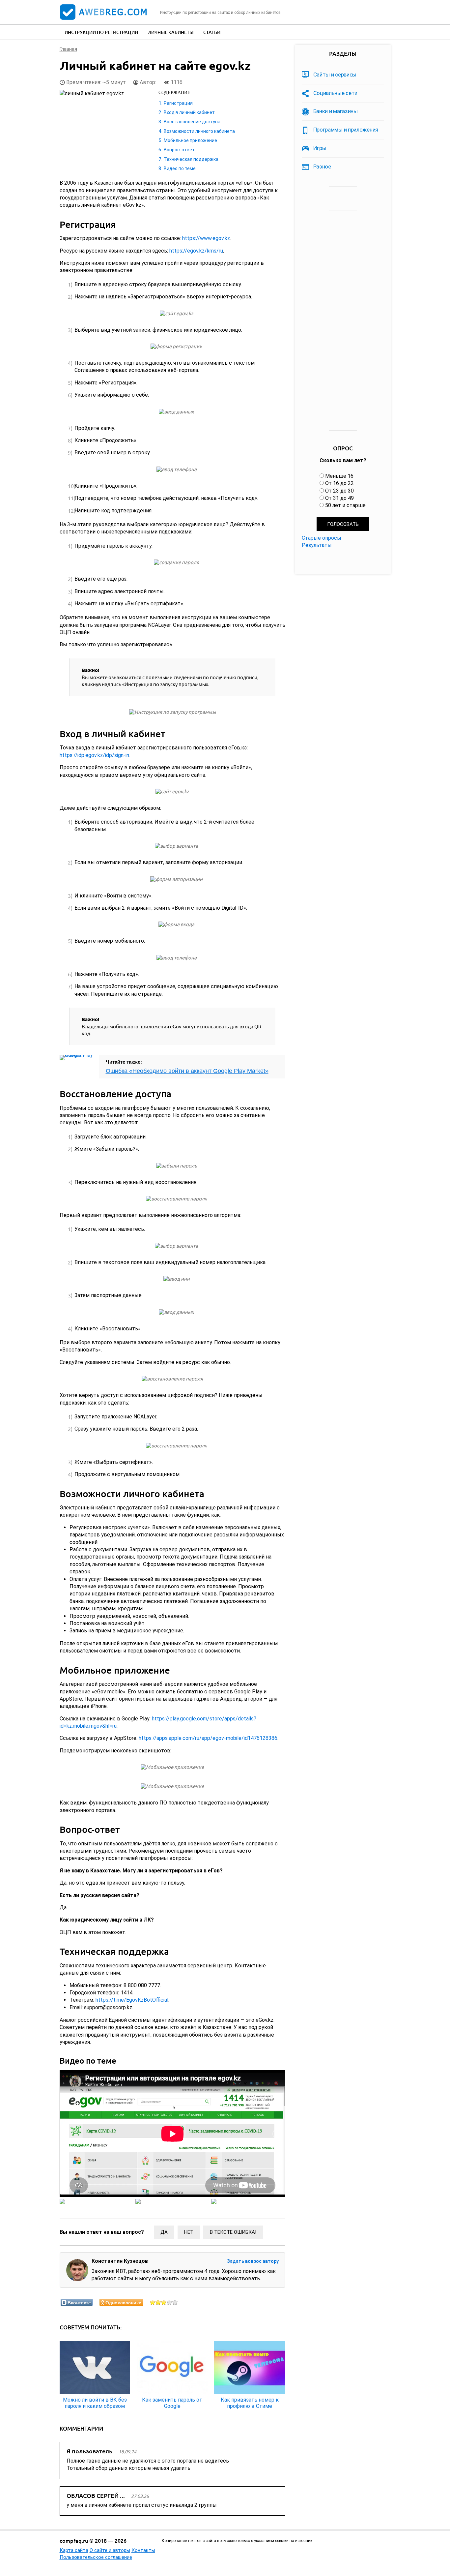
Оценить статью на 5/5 (175, 2302)
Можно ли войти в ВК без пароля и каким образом (95, 2403)
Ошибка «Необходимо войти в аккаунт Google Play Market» (187, 1071)
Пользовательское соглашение (96, 2557)
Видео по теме (180, 168)
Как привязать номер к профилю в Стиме (250, 2403)
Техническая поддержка (191, 159)
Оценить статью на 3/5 (164, 2302)
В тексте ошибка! (233, 2232)
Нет (189, 2232)
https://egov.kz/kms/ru (196, 251)
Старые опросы (322, 538)
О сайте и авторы (110, 2550)
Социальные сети (336, 93)
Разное (322, 167)
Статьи (212, 32)
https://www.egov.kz (206, 238)
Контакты (143, 2550)
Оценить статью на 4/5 (169, 2302)
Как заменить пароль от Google (172, 2403)
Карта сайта (74, 2550)
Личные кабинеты (171, 32)
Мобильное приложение (190, 140)
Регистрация (178, 103)
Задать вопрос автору (253, 2261)
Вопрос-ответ (179, 150)
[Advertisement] (343, 321)
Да (164, 2232)
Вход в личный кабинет (189, 112)
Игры (320, 148)
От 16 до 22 (339, 483)
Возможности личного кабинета (199, 131)
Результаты (317, 545)
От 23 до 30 (339, 491)
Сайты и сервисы (335, 75)
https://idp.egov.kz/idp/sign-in (94, 755)
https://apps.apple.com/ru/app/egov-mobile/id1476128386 (208, 1738)
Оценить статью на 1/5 (153, 2302)
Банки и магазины (336, 111)
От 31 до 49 (339, 498)
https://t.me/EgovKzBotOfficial (132, 2000)
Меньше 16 (339, 476)
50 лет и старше (345, 505)
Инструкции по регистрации (101, 32)
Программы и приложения (346, 130)
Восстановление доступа (192, 122)
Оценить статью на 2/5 (158, 2302)
